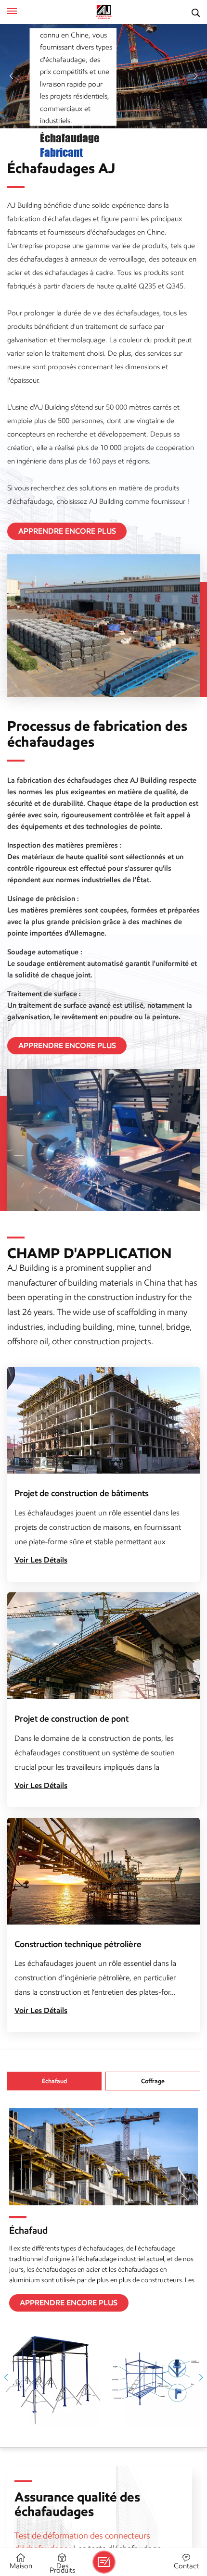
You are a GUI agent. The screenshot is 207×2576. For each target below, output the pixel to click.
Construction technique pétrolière (78, 1944)
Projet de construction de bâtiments (82, 1493)
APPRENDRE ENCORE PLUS (67, 531)
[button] (11, 76)
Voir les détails (41, 1560)
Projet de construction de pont (71, 1719)
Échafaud (28, 2230)
